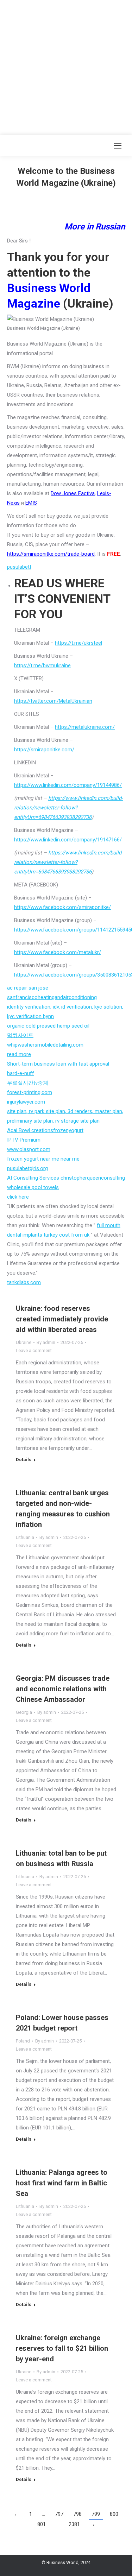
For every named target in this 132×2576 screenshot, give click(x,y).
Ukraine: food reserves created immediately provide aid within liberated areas (62, 1319)
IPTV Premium (24, 1140)
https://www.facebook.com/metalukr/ (58, 952)
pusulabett (19, 567)
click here (18, 1197)
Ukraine (24, 1342)
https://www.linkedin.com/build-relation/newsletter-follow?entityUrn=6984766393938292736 (68, 808)
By (46, 1342)
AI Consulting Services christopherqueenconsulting (66, 1178)
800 (114, 2514)
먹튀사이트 (20, 1035)
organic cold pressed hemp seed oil (48, 1026)
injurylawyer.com (26, 1102)
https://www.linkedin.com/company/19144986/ (68, 785)
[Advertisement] (66, 66)
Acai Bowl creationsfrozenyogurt (45, 1130)
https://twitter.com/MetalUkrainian (53, 701)
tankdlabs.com (24, 1282)
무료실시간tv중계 (28, 1083)
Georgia (24, 1712)
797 (59, 2514)
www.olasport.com (29, 1149)
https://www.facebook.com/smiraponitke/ (62, 907)
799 (96, 2514)
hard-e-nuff (21, 1073)
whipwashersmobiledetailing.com (45, 1045)
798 (77, 2514)
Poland (23, 2041)
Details (24, 1460)
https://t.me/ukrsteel (78, 643)
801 (42, 2524)
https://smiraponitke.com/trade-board (51, 554)
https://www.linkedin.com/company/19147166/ (68, 840)
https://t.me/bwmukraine (42, 665)
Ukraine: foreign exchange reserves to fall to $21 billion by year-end (62, 2348)
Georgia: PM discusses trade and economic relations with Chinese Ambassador (63, 1689)
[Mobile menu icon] (118, 146)
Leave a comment (34, 1350)
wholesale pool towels (33, 1187)
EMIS (31, 503)
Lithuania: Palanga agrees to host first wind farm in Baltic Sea (62, 2183)
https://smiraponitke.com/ (44, 750)
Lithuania (25, 1537)
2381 (74, 2524)
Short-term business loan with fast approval (58, 1064)
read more (19, 1054)
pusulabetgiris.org (27, 1168)
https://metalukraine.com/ (85, 727)
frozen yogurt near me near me (43, 1159)
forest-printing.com (30, 1092)
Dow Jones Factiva (73, 493)
